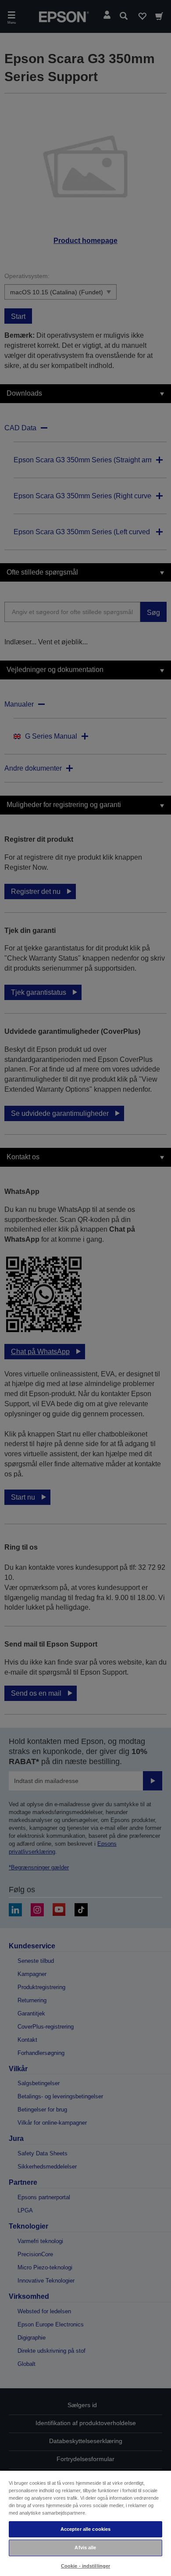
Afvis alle (85, 2547)
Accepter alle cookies (85, 2529)
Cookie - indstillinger (86, 2566)
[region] (85, 2523)
